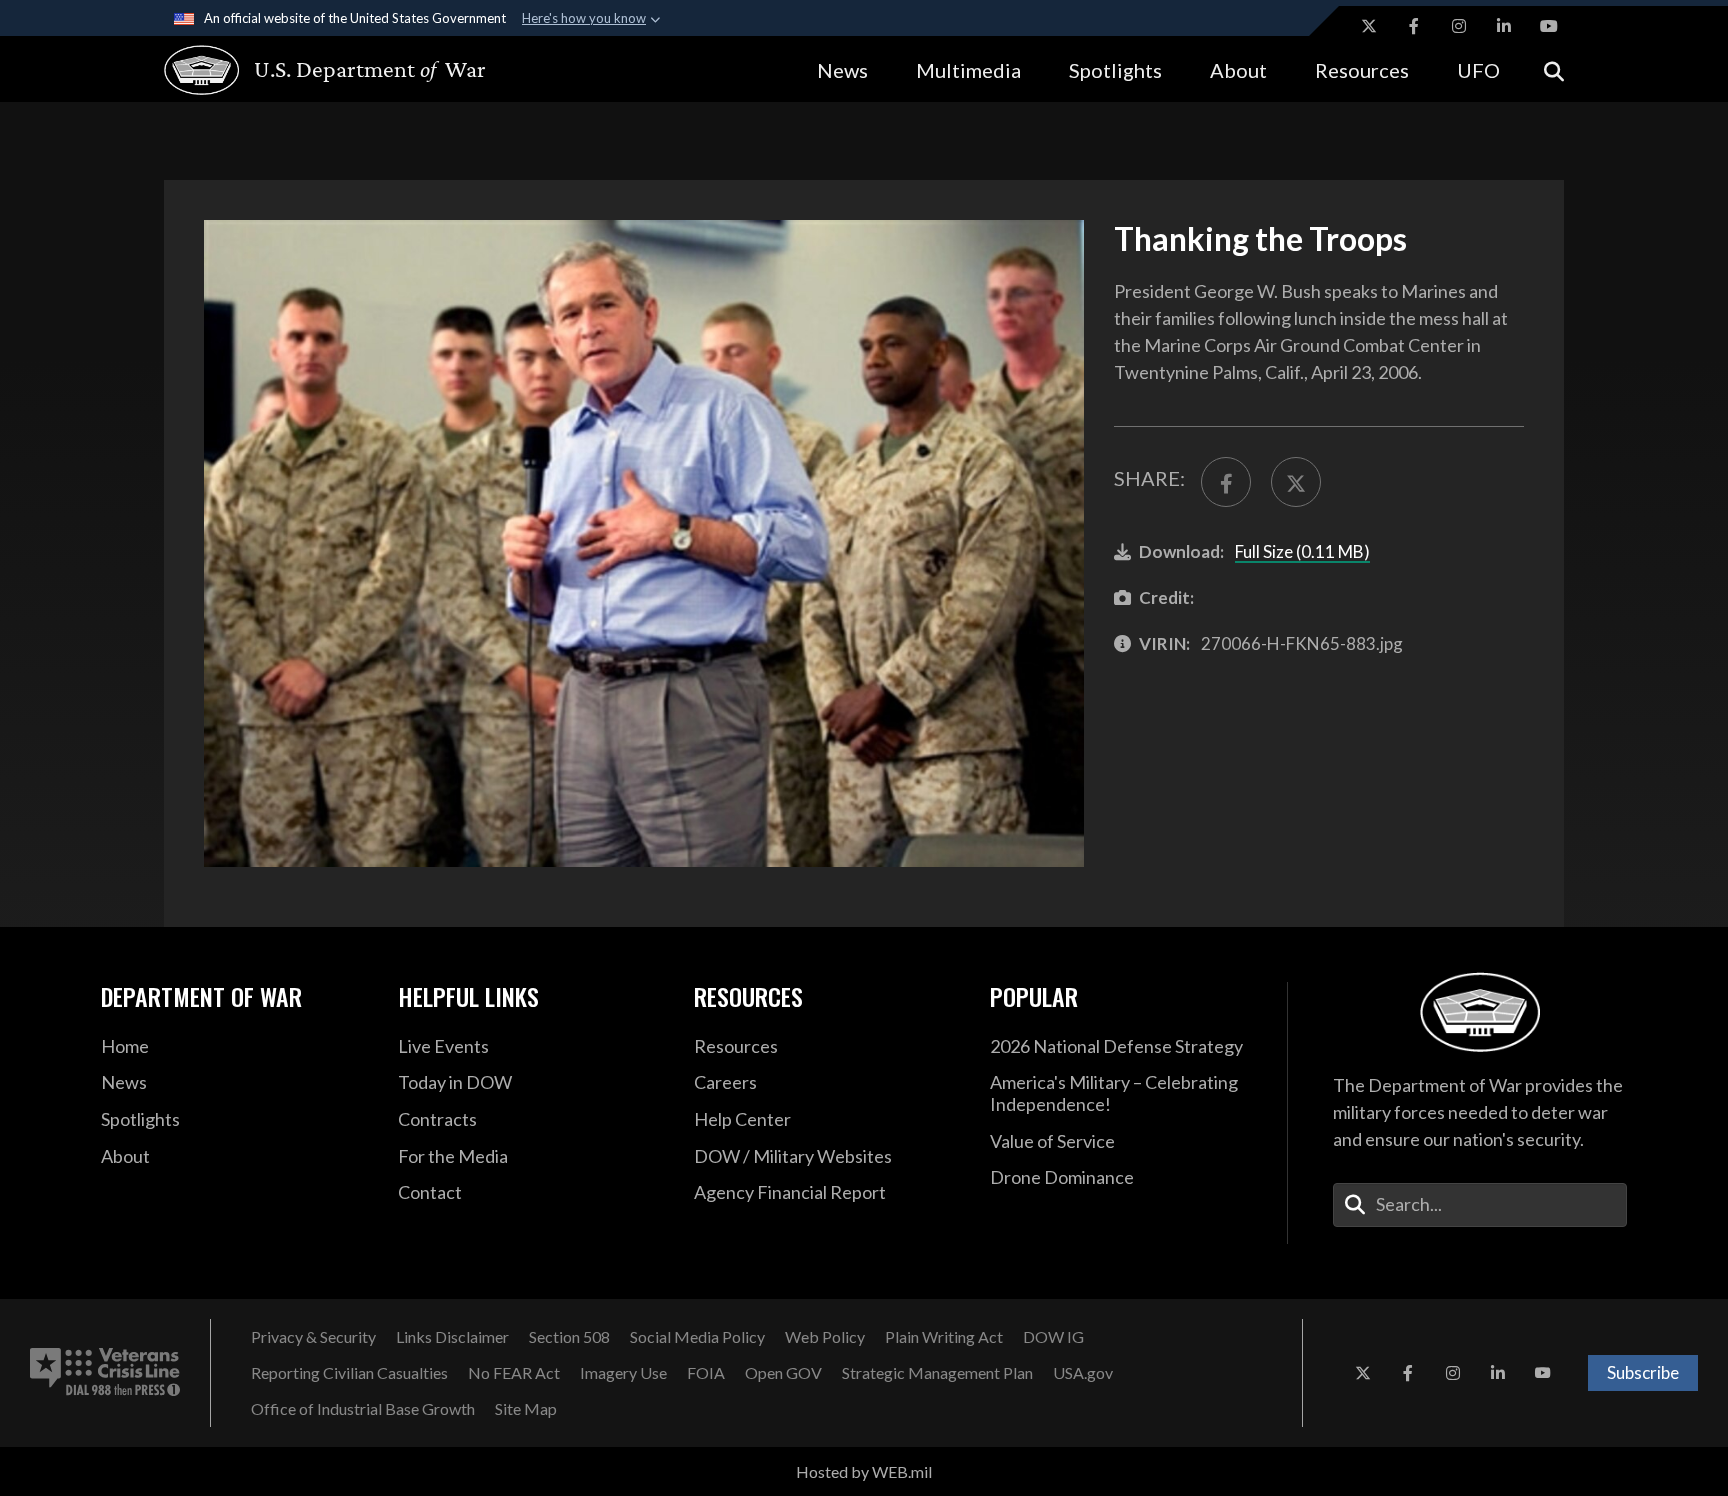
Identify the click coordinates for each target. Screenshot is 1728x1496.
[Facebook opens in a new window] (1414, 26)
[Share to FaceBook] (1226, 482)
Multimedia (968, 70)
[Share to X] (1296, 482)
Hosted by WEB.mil (864, 1471)
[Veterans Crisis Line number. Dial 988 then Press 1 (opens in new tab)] (105, 1373)
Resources (1362, 70)
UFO (1478, 70)
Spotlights (1115, 70)
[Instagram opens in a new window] (1459, 26)
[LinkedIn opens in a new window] (1504, 26)
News (842, 70)
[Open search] (1554, 69)
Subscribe (1643, 1372)
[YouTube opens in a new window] (1549, 26)
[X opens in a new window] (1369, 26)
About (1238, 70)
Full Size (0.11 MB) (1302, 551)
